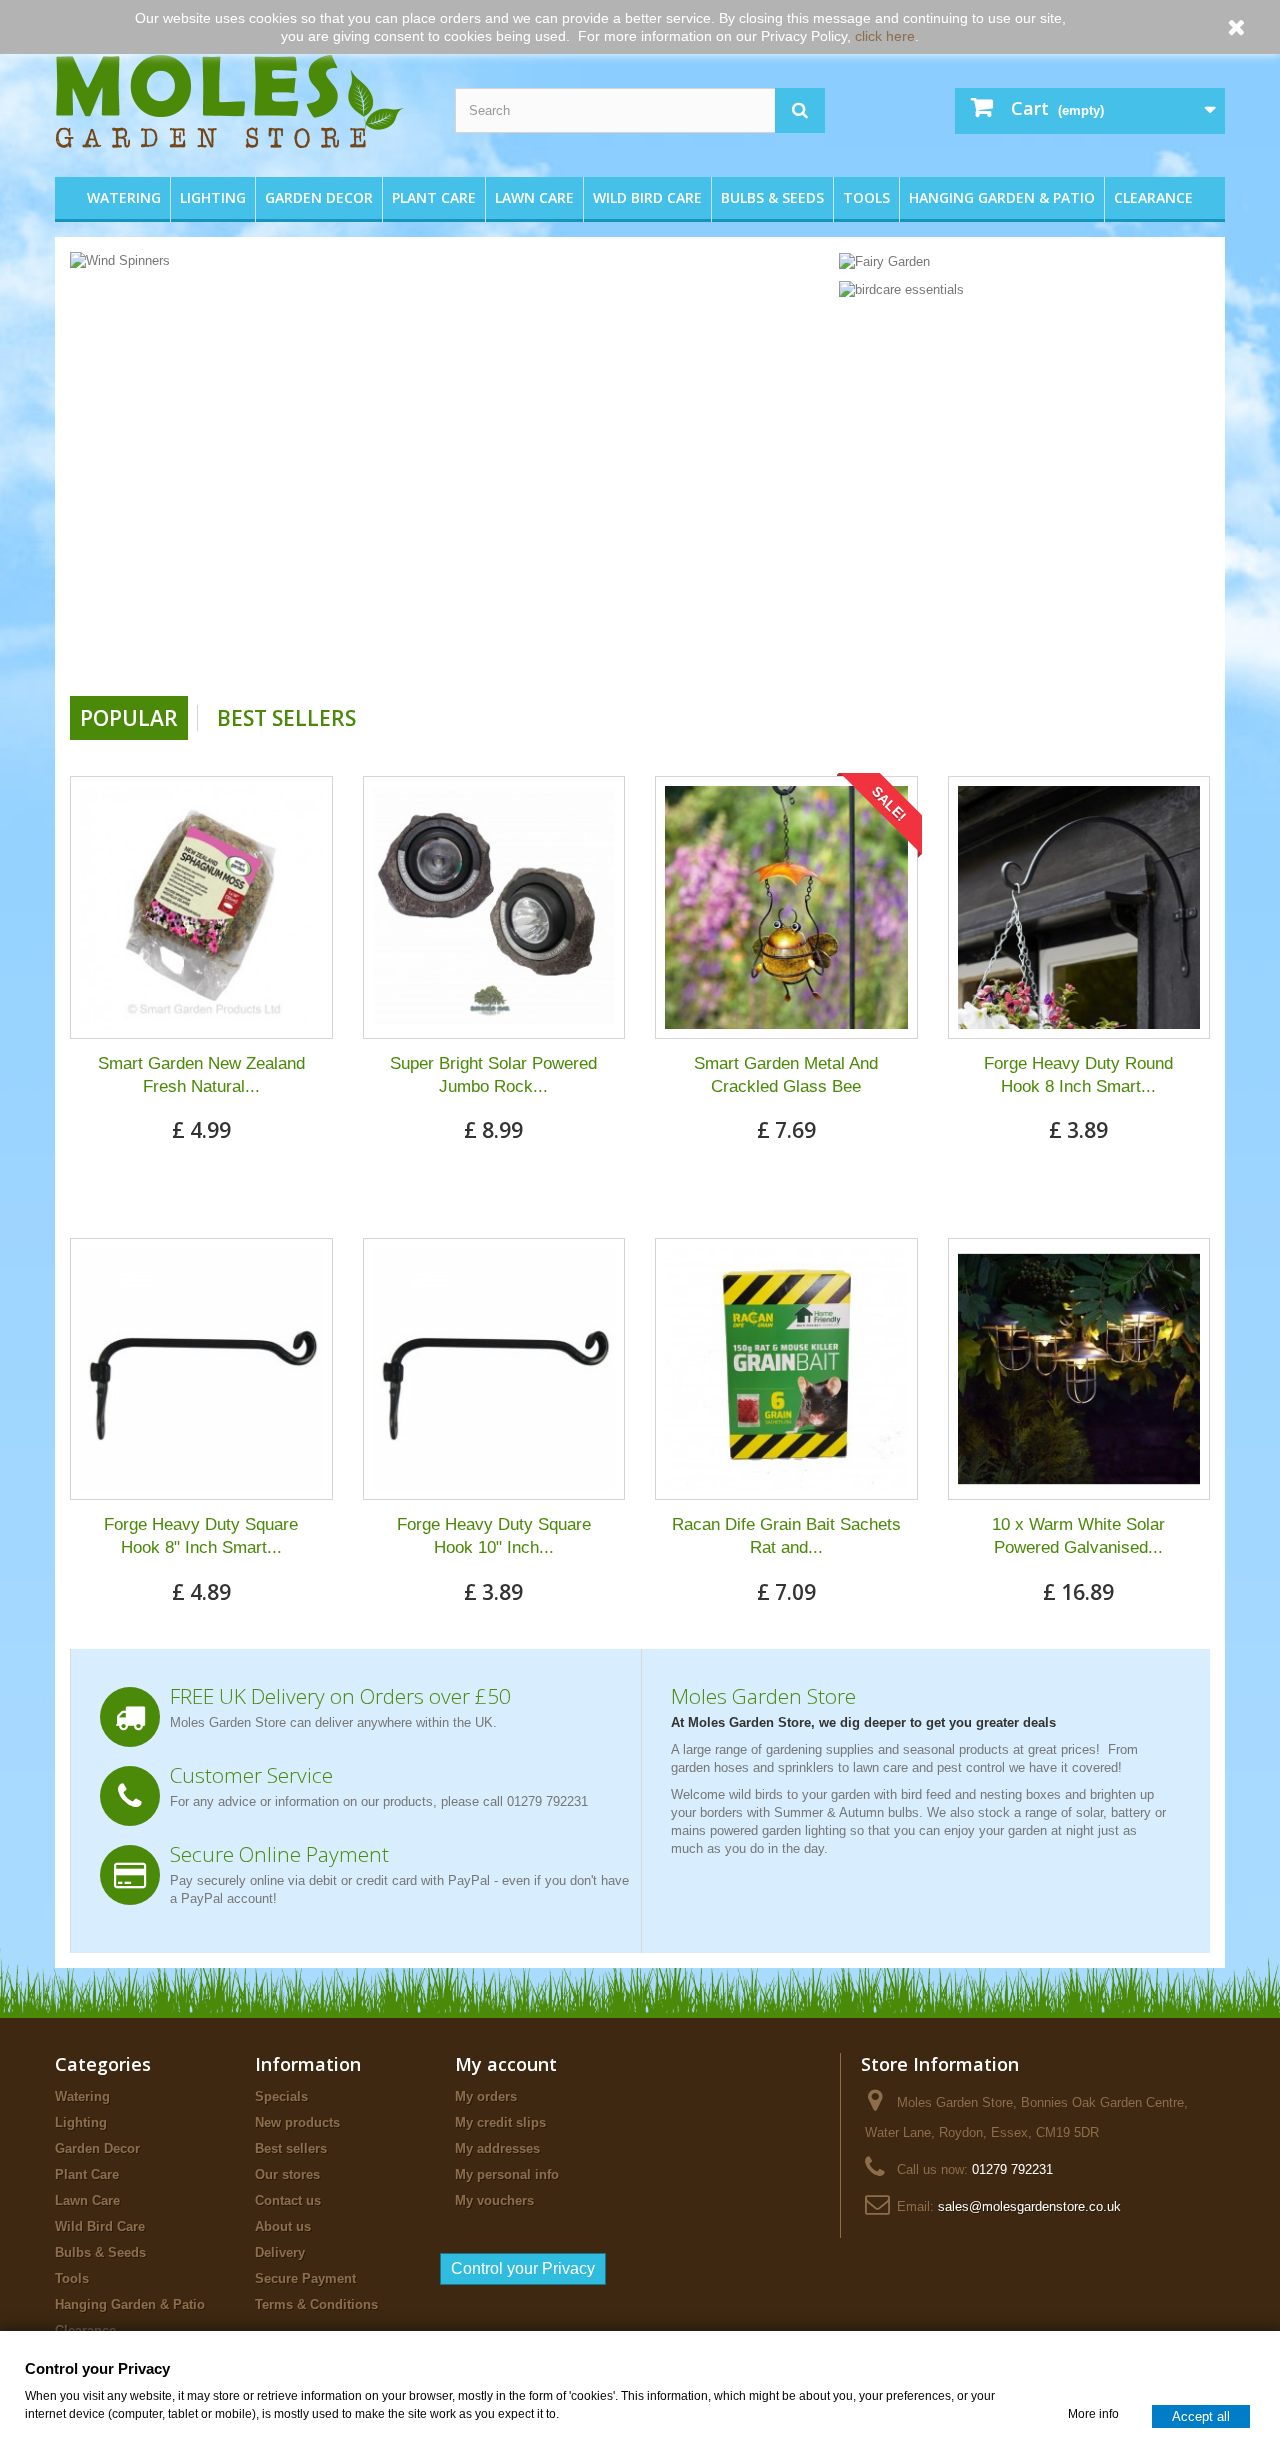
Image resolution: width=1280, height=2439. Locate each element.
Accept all (1201, 2415)
